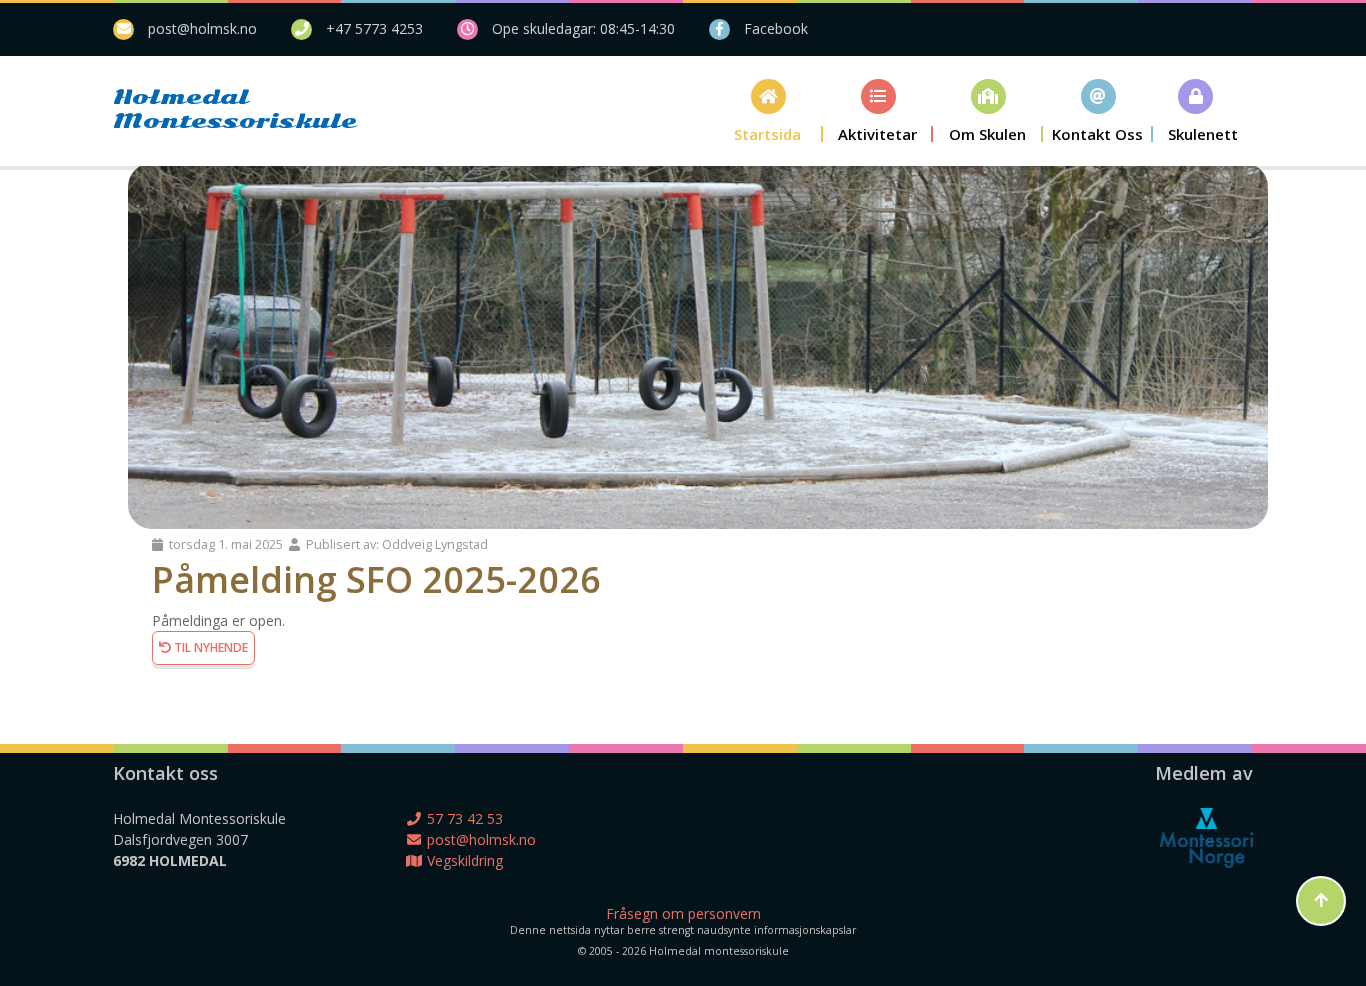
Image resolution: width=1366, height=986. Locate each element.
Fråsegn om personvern (683, 913)
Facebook (776, 28)
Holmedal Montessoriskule (203, 109)
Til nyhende (209, 647)
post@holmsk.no (202, 28)
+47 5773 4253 (374, 28)
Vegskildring (463, 860)
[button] (768, 110)
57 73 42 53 (463, 818)
